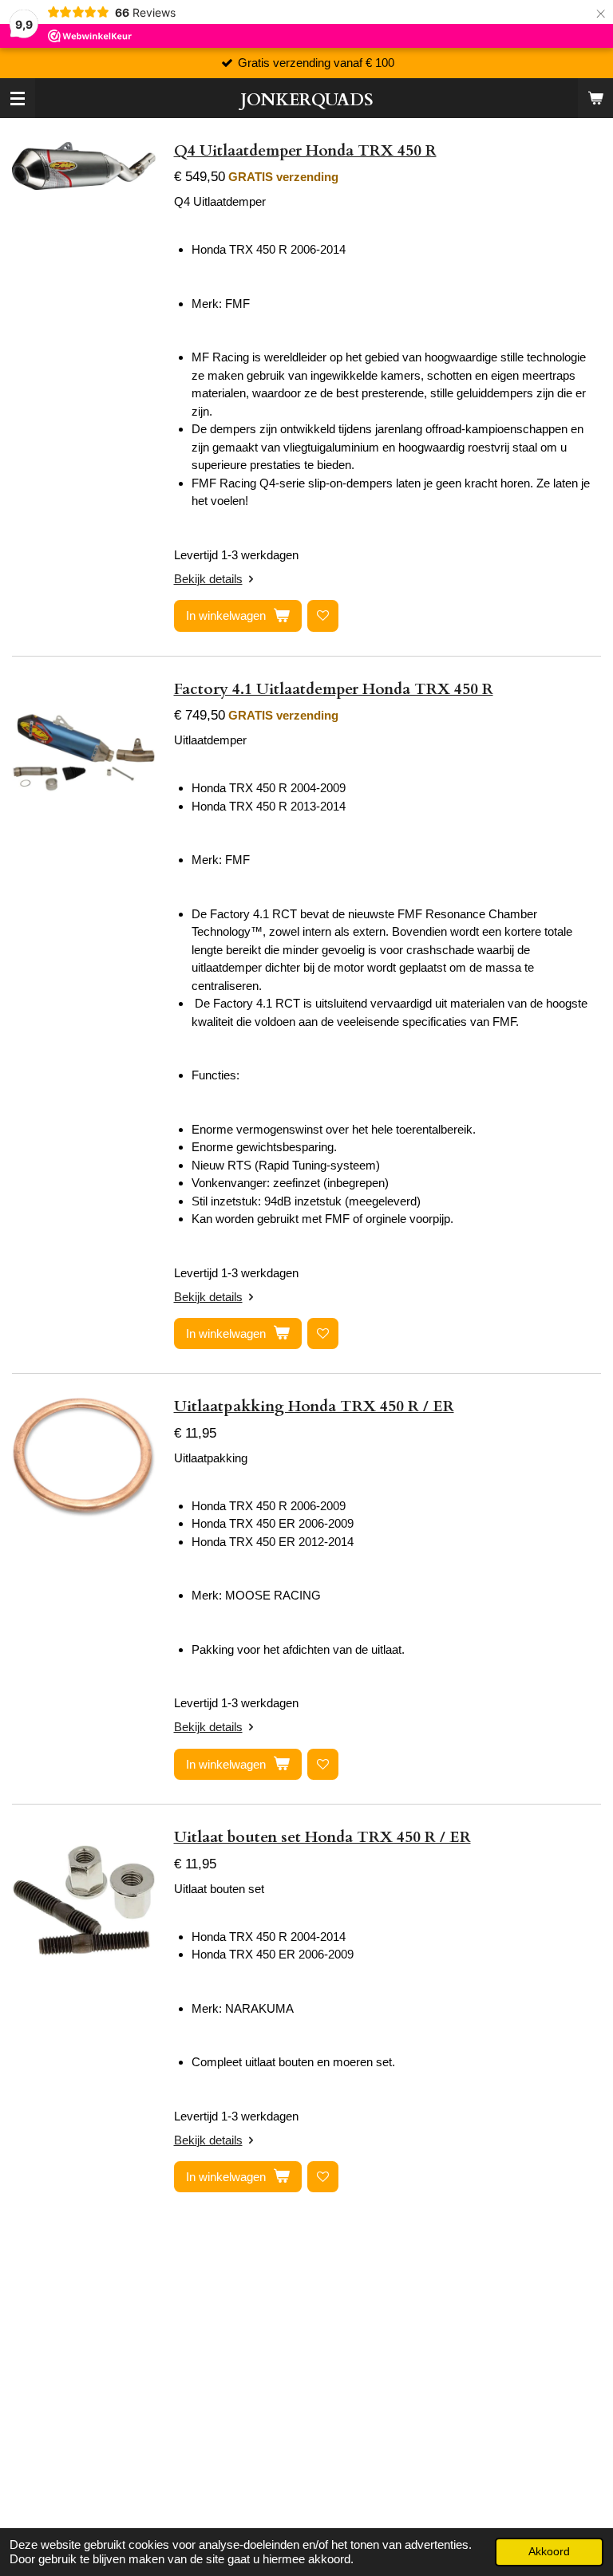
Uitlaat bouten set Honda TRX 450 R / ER (322, 1837)
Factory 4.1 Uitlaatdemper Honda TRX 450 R (334, 689)
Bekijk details (208, 579)
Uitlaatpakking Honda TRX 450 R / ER (314, 1406)
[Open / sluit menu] (18, 98)
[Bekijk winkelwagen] (595, 98)
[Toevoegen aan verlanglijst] (323, 615)
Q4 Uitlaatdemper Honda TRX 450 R (305, 151)
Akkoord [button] (549, 2552)
